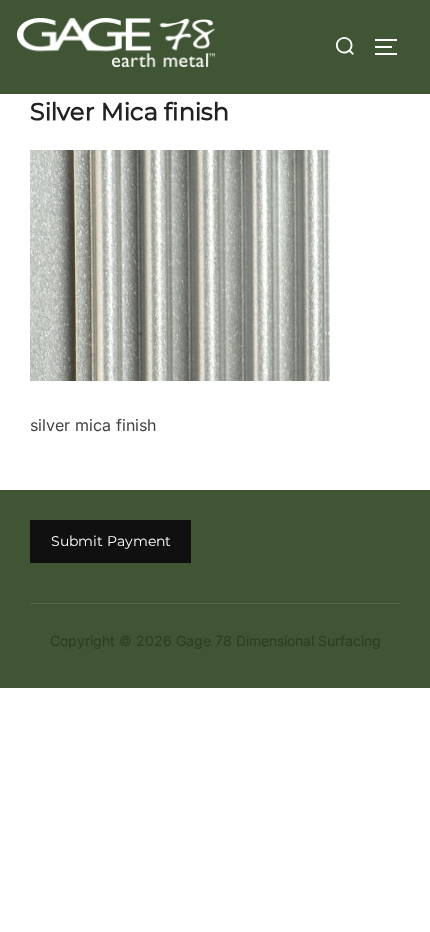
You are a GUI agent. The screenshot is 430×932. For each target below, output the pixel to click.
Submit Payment (111, 541)
